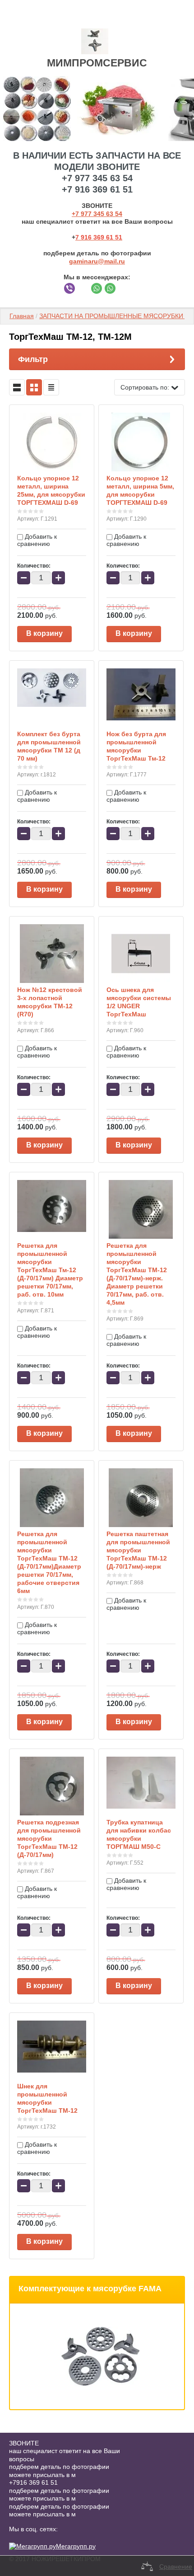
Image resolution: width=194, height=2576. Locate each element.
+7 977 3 (84, 214)
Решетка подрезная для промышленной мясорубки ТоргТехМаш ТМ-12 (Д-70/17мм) (49, 1838)
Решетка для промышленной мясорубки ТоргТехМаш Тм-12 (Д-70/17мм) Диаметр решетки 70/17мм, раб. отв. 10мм (50, 1270)
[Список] (17, 387)
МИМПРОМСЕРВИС (97, 63)
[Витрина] (34, 387)
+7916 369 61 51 (33, 2482)
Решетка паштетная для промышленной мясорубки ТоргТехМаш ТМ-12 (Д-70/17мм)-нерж (138, 1550)
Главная (22, 316)
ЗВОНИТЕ (24, 2443)
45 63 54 (110, 214)
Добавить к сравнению (37, 540)
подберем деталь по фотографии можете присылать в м (59, 2471)
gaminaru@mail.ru (97, 261)
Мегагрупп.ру (76, 2546)
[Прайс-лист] (51, 387)
